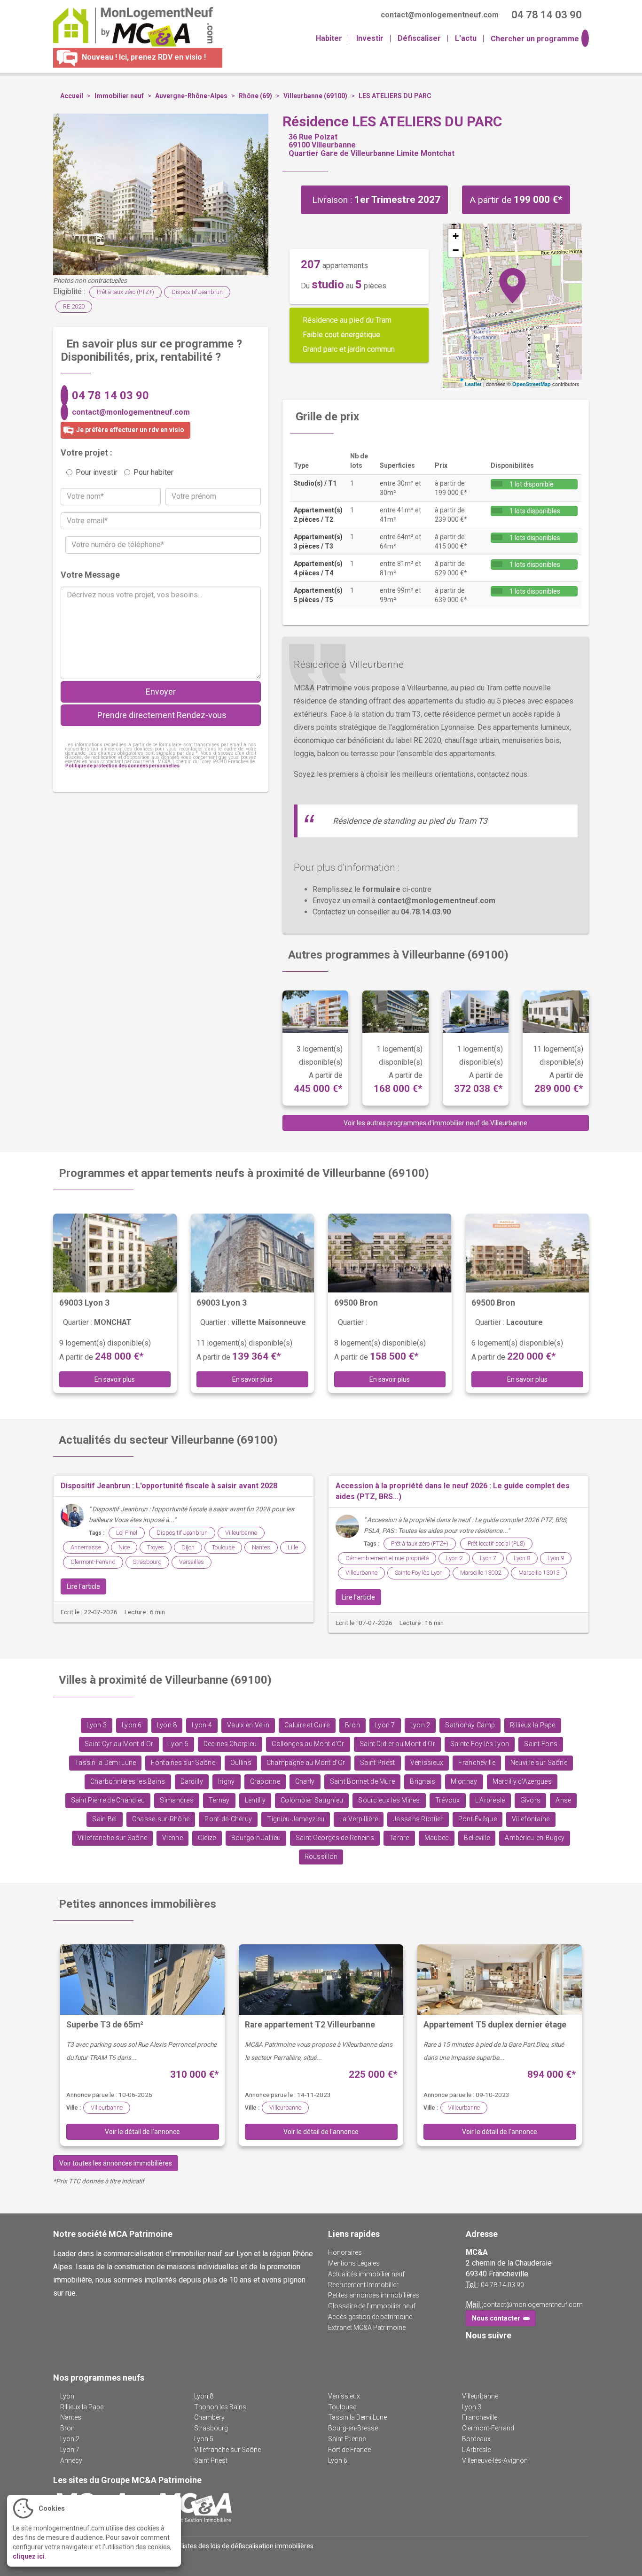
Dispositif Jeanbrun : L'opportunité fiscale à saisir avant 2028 (169, 1486)
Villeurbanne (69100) (315, 96)
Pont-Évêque (478, 1819)
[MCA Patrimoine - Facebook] (472, 2355)
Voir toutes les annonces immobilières (116, 2163)
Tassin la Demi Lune (105, 1763)
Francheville (477, 1763)
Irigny (227, 1782)
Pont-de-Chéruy (228, 1819)
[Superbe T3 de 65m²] (142, 1980)
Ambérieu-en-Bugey (535, 1838)
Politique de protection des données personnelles (122, 766)
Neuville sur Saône (539, 1763)
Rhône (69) (255, 96)
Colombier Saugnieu (312, 1800)
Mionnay (464, 1782)
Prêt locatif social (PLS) (496, 1543)
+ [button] (456, 236)
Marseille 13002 (481, 1573)
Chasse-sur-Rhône (161, 1819)
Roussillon (321, 1857)
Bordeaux (476, 2439)
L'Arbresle (490, 1800)
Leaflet (473, 384)
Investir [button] (370, 38)
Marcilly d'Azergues (522, 1782)
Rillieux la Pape (533, 1725)
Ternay (219, 1800)
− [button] (456, 250)
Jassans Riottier (418, 1819)
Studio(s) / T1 (315, 483)
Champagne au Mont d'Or (306, 1763)
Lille (293, 1547)
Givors (531, 1800)
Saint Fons (541, 1744)
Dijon (188, 1547)
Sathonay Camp (470, 1725)
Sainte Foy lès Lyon (419, 1573)
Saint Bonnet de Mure (363, 1782)
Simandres (177, 1800)
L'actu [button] (466, 38)
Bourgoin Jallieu (256, 1838)
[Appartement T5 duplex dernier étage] (500, 1980)
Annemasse (86, 1547)
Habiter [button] (329, 38)
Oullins (241, 1763)
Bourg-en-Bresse (353, 2428)
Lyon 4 (202, 1725)
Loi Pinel (127, 1533)
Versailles (192, 1562)
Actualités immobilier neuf (366, 2274)
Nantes (261, 1547)
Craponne (265, 1782)
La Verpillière (359, 1819)
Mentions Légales (354, 2263)
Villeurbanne (241, 1533)
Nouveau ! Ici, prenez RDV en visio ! (143, 57)
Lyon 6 (132, 1725)
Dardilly (192, 1782)
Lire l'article (83, 1586)
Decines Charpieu (230, 1744)
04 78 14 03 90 (110, 395)
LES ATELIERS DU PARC (395, 96)
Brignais (423, 1782)
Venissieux (427, 1763)
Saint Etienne (347, 2439)
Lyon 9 (556, 1558)
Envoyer (161, 692)
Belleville (477, 1838)
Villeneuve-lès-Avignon (495, 2460)
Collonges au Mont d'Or (308, 1744)
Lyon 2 (454, 1558)
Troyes (156, 1547)
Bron (352, 1725)
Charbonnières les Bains (128, 1782)
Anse (563, 1800)
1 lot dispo (531, 484)
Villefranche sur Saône (112, 1838)
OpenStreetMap (532, 384)
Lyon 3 (97, 1725)
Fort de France (349, 2450)
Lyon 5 (178, 1744)
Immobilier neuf (119, 96)
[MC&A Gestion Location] (194, 2507)
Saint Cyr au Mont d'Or (119, 1744)
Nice (124, 1547)
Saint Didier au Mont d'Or (397, 1744)
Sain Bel (104, 1819)
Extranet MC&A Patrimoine (367, 2328)
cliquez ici (29, 2556)
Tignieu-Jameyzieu (296, 1819)
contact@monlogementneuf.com (131, 412)
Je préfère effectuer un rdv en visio (129, 430)
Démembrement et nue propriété (387, 1558)
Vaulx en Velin (248, 1725)
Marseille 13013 (539, 1573)
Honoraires (345, 2252)
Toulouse (223, 1547)
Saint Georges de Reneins (335, 1838)
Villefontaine (531, 1819)
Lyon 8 (522, 1558)
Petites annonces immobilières (374, 2295)
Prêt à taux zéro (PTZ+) (125, 292)
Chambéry (209, 2417)
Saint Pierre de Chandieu (108, 1800)
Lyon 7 (488, 1558)
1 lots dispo (534, 511)
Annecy (71, 2460)
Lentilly (255, 1800)
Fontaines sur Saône (183, 1763)
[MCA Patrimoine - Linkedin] (485, 2355)
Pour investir (97, 472)
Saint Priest (377, 1763)
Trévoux (448, 1800)
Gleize (207, 1838)
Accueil (72, 96)
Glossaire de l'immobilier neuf (372, 2306)
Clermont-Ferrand (93, 1562)
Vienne (172, 1838)
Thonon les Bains (220, 2407)
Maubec (437, 1838)
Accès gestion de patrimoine (370, 2317)
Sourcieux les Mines (389, 1800)
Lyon (67, 2396)
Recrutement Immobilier (363, 2285)
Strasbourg (147, 1562)
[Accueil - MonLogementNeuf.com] (129, 27)
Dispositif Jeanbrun (197, 292)
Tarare (399, 1838)
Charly (305, 1782)
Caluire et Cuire (307, 1725)
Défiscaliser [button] (419, 38)
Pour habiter (153, 472)
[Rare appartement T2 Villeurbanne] (321, 1980)
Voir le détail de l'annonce (142, 2132)
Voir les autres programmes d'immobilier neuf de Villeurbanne (435, 1123)
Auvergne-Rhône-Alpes (191, 96)
